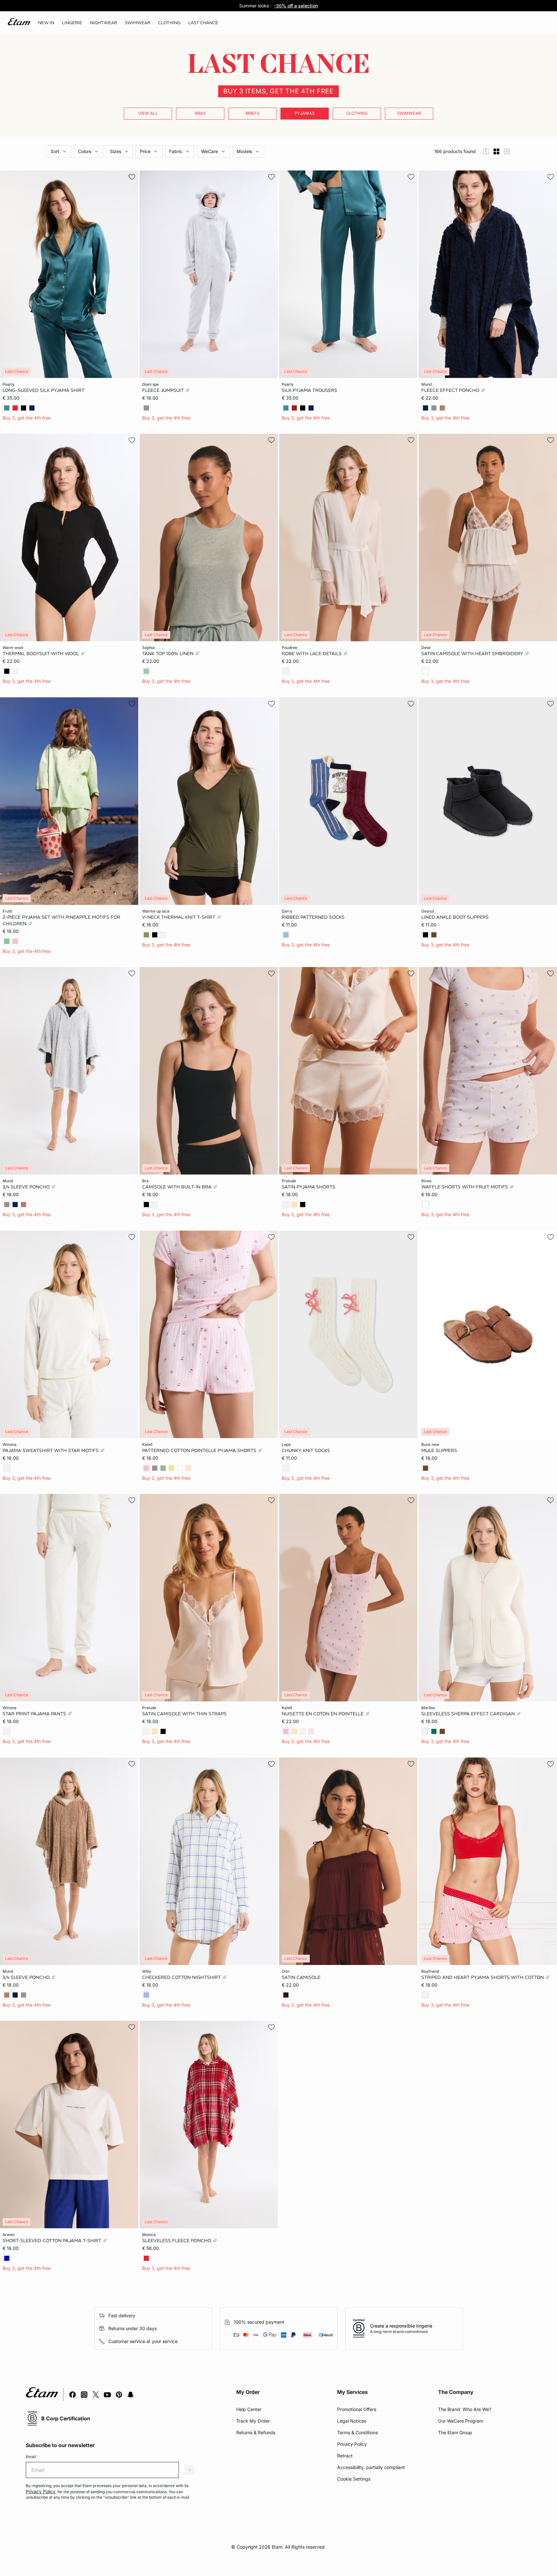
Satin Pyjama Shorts (308, 1187)
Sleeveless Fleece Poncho (177, 2241)
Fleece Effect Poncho (451, 390)
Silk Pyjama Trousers (309, 390)
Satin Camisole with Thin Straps (184, 1714)
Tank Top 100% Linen (168, 654)
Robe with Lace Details (312, 654)
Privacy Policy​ (352, 2444)
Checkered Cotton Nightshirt (182, 1977)
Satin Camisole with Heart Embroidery (473, 654)
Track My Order (253, 2421)
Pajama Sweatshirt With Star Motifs (51, 1450)
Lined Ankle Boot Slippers (455, 917)
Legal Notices (352, 2421)
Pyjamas (305, 113)
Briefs (253, 113)
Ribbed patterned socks (313, 917)
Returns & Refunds (256, 2432)
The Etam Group (455, 2432)
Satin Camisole (301, 1977)
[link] (46, 23)
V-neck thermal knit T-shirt (179, 917)
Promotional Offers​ (357, 2409)
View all (148, 113)
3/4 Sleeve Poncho (27, 1187)
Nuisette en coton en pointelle (323, 1714)
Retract (345, 2456)
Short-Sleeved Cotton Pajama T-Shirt (53, 2241)
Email (32, 2457)
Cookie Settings (354, 2479)
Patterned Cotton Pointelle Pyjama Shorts (200, 1450)
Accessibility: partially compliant (371, 2467)
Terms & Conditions (357, 2432)
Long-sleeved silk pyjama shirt (44, 390)
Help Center (249, 2409)
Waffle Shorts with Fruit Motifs (465, 1187)
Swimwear (409, 113)
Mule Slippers (439, 1450)
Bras (200, 113)
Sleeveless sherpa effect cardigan (469, 1714)
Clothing (357, 113)
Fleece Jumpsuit (164, 390)
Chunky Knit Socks (306, 1450)
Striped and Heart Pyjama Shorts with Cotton (483, 1977)
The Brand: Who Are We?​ (465, 2409)
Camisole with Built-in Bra (177, 1187)
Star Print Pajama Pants (35, 1714)
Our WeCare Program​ (461, 2421)
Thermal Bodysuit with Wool (41, 654)
